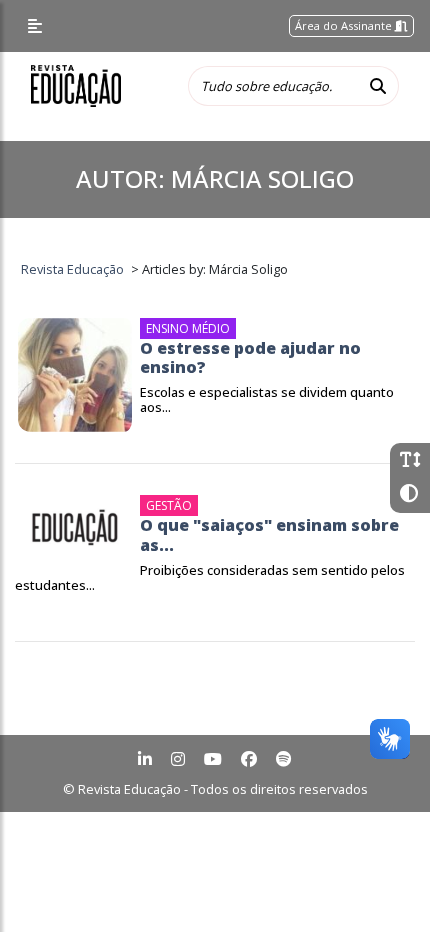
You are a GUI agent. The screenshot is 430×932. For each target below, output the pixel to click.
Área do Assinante (345, 25)
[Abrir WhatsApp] (380, 881)
